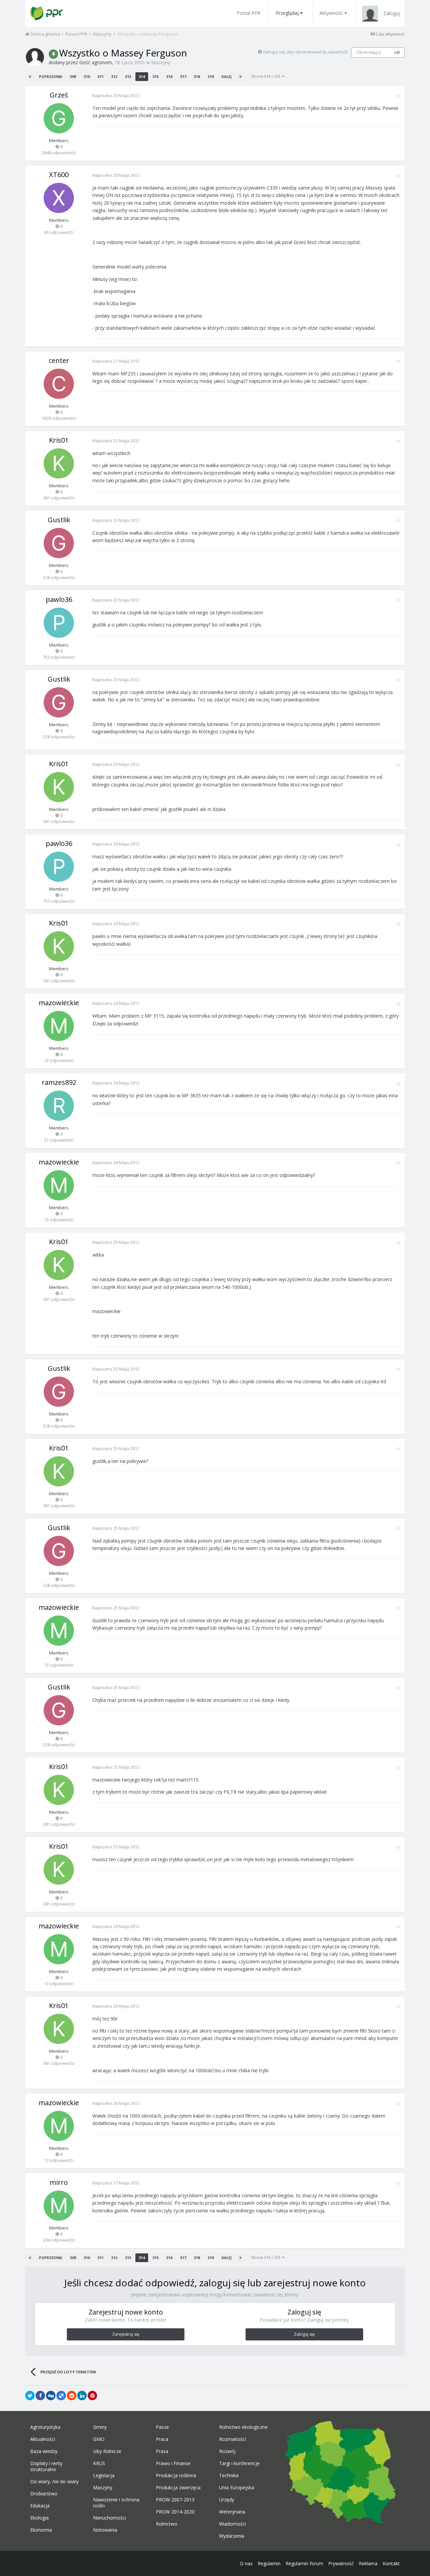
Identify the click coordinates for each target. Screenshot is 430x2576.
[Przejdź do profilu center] (59, 384)
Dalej (226, 77)
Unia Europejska (237, 2488)
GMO (99, 2439)
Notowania (105, 2530)
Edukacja (40, 2506)
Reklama (368, 2563)
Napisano (116, 95)
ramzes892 (59, 1082)
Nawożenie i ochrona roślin (116, 2503)
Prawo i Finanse (173, 2463)
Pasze (162, 2427)
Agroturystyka (45, 2427)
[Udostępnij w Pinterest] (92, 2396)
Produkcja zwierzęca (178, 2488)
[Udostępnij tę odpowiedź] (398, 96)
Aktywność (331, 13)
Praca (162, 2439)
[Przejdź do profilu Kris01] (59, 463)
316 (169, 76)
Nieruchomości (110, 2518)
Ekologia (39, 2518)
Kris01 (59, 440)
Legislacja (104, 2476)
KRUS (99, 2463)
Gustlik (59, 520)
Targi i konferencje (239, 2463)
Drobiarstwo (44, 2494)
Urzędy (227, 2500)
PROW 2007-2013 (175, 2500)
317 (183, 76)
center (59, 360)
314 (142, 76)
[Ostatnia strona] (241, 77)
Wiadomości (232, 2524)
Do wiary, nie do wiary (54, 2482)
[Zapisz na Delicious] (61, 2396)
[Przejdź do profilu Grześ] (59, 118)
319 (211, 76)
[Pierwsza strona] (30, 77)
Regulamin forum (304, 2563)
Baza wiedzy (44, 2451)
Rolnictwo (167, 2524)
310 (87, 76)
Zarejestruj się (126, 2334)
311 (100, 76)
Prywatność (341, 2563)
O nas (246, 2563)
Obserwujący (369, 52)
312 (114, 76)
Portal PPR (249, 13)
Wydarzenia (232, 2536)
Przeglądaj (287, 13)
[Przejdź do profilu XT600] (59, 198)
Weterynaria (232, 2512)
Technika (229, 2476)
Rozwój (227, 2451)
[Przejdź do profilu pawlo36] (59, 623)
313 (128, 76)
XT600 (59, 175)
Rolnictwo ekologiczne (243, 2427)
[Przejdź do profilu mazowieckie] (59, 1026)
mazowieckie (59, 1003)
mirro (59, 2182)
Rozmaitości (232, 2439)
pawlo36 (59, 599)
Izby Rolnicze (107, 2451)
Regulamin (269, 2563)
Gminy (100, 2427)
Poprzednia (51, 77)
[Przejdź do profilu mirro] (59, 2206)
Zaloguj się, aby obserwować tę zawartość (305, 52)
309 (73, 76)
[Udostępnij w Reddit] (72, 2396)
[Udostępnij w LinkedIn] (82, 2396)
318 (197, 76)
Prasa (162, 2451)
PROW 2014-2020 (175, 2512)
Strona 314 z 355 (267, 76)
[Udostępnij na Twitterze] (30, 2396)
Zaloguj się (304, 2334)
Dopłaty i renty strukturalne (46, 2466)
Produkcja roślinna (176, 2476)
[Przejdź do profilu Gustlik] (59, 543)
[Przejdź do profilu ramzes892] (59, 1106)
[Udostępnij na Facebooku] (40, 2396)
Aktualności (43, 2439)
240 (397, 52)
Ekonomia (41, 2530)
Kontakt (391, 2563)
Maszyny (161, 62)
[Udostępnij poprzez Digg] (51, 2396)
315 (156, 76)
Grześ (59, 95)
